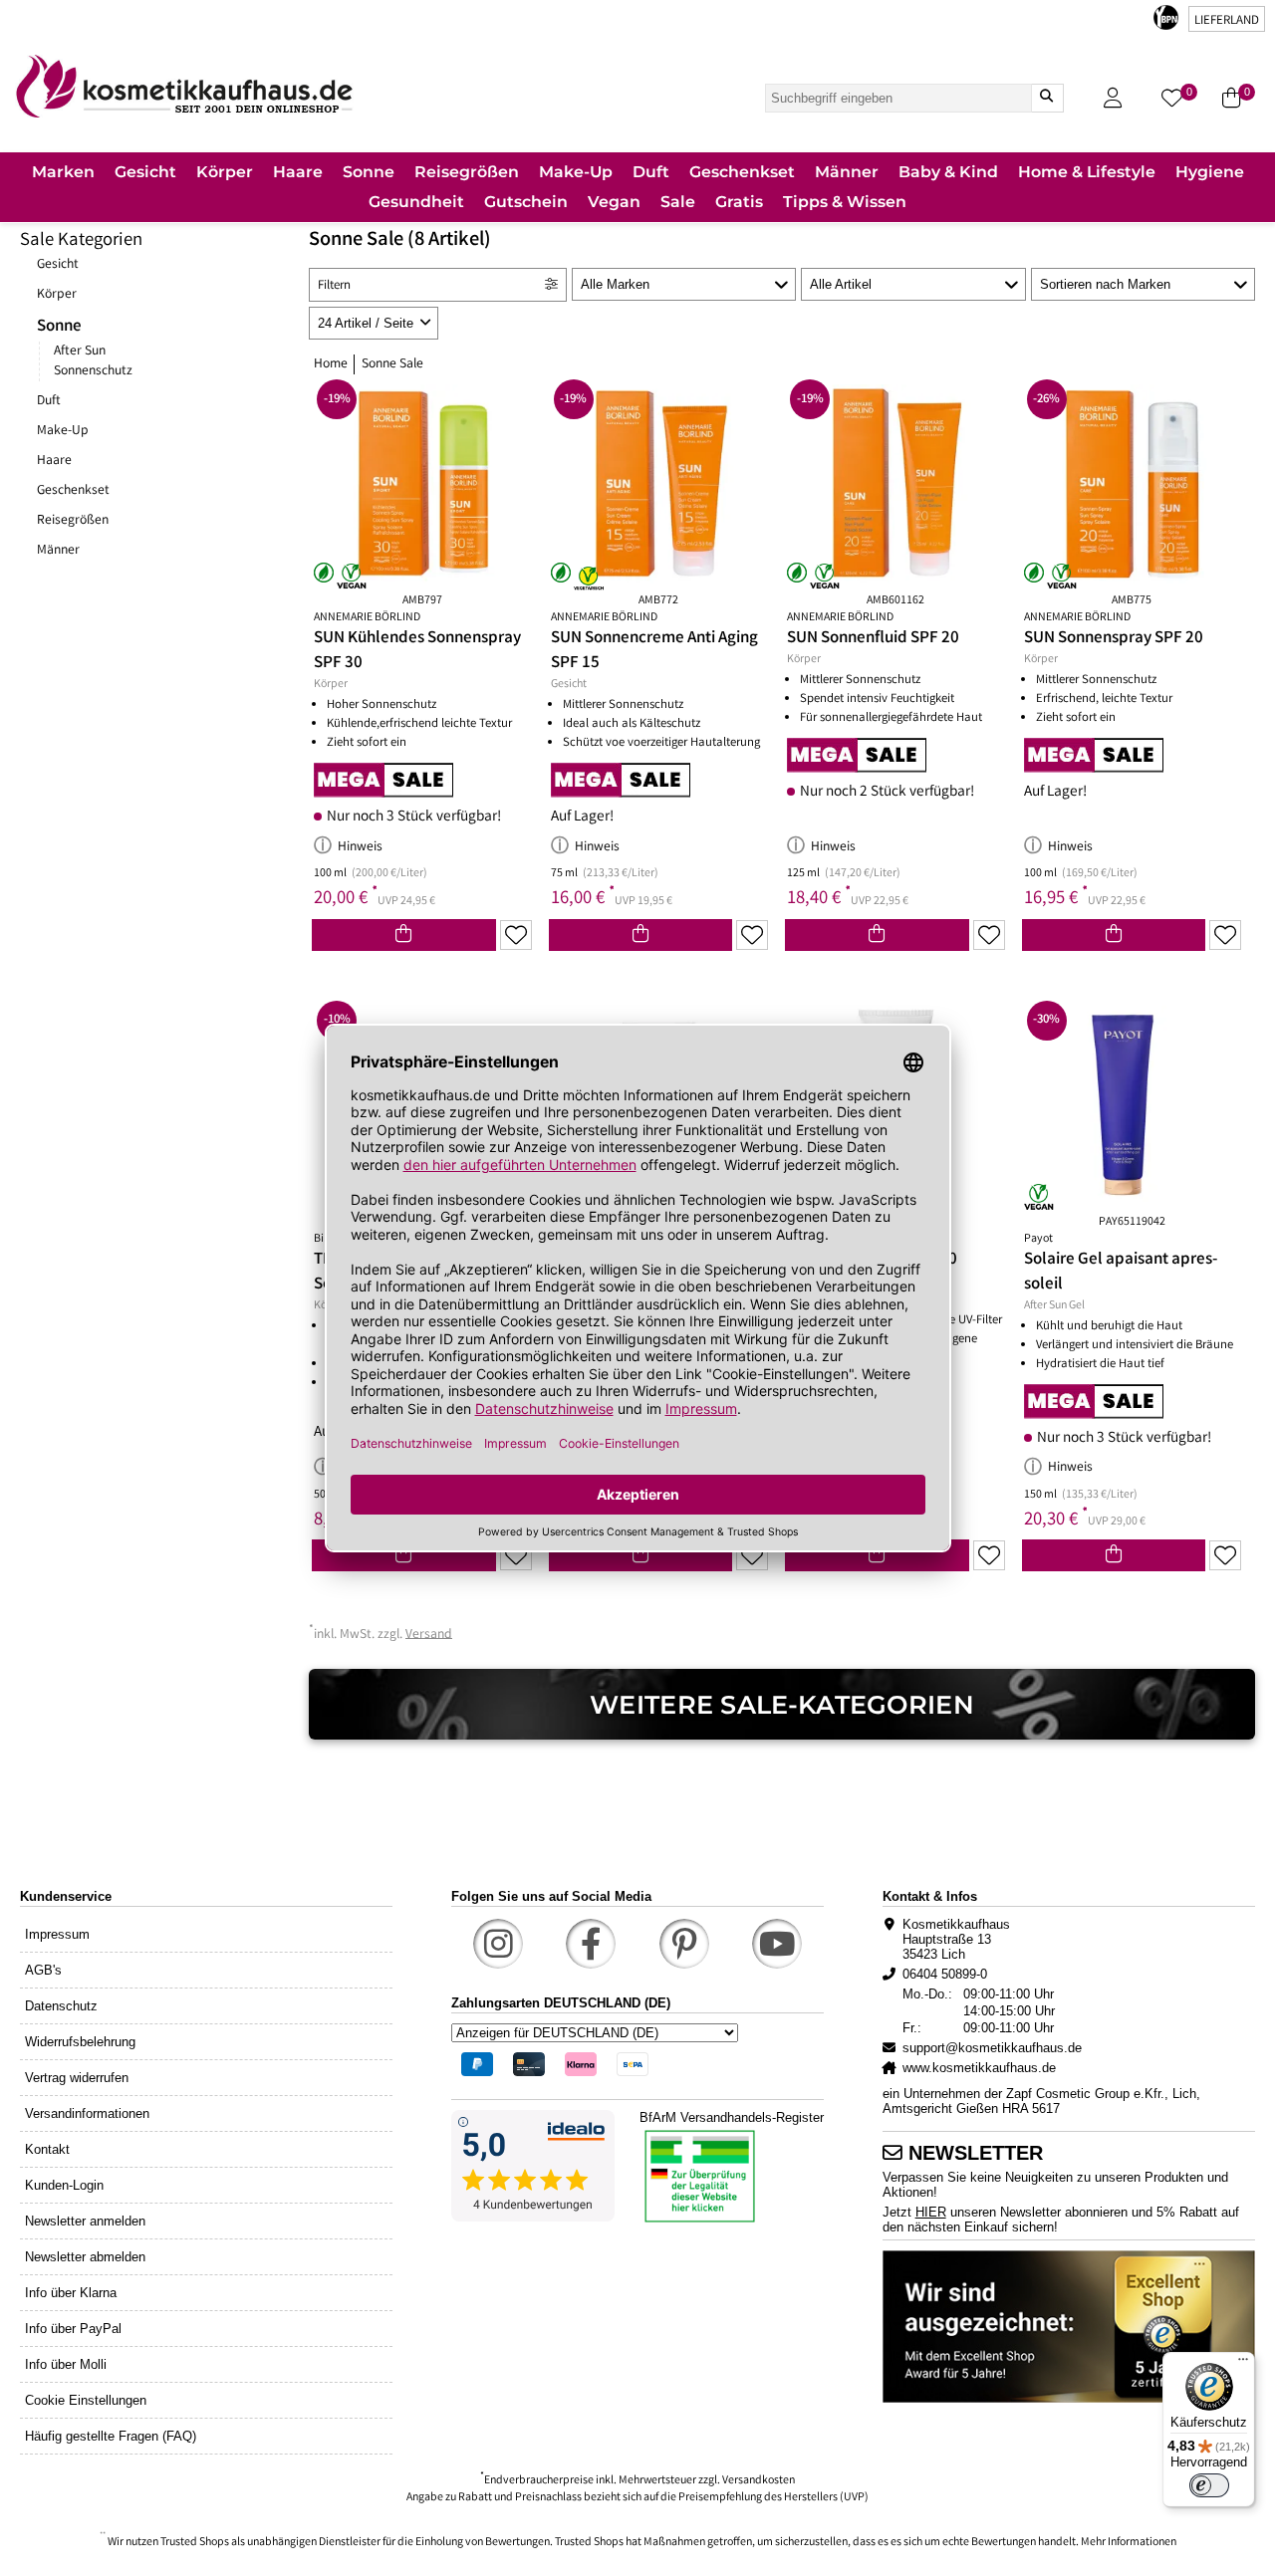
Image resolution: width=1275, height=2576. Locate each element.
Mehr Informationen (1129, 2543)
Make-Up (63, 431)
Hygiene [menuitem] (1210, 172)
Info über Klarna (71, 2293)
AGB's (43, 1970)
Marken (63, 172)
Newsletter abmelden (85, 2257)
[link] (184, 86)
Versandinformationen (87, 2113)
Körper (57, 295)
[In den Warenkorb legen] (404, 935)
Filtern (334, 286)
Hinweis (360, 847)
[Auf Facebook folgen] (591, 1944)
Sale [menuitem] (678, 202)
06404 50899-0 (945, 1974)
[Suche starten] (1047, 98)
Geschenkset (73, 491)
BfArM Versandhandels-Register (732, 2117)
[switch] (1209, 2485)
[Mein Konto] (1113, 98)
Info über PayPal (73, 2329)
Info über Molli (66, 2364)
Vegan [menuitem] (614, 202)
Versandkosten (759, 2481)
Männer (58, 551)
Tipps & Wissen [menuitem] (845, 202)
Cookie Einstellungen (86, 2400)
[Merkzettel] (516, 935)
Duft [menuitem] (651, 172)
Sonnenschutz (93, 371)
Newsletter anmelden (85, 2221)
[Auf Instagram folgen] (498, 1944)
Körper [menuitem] (225, 172)
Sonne (59, 327)
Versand (429, 1634)
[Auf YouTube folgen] (777, 1944)
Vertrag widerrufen (77, 2078)
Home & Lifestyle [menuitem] (1087, 172)
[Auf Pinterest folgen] (684, 1944)
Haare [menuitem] (298, 172)
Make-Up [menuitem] (576, 172)
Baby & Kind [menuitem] (948, 172)
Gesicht (58, 265)
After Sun (80, 351)
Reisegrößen (73, 521)
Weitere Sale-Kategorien (782, 1704)
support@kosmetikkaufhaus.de (992, 2048)
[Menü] (1243, 2364)
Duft (49, 401)
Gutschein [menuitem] (526, 202)
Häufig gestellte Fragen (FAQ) (111, 2436)
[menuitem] (63, 174)
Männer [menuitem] (847, 172)
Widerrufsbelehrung (80, 2042)
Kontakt (47, 2149)
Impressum (57, 1934)
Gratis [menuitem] (739, 202)
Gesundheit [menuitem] (416, 202)
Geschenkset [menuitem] (742, 172)
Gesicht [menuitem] (145, 172)
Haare (54, 461)
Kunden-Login (64, 2185)
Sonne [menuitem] (369, 172)
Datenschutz (61, 2006)
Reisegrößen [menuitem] (467, 172)
